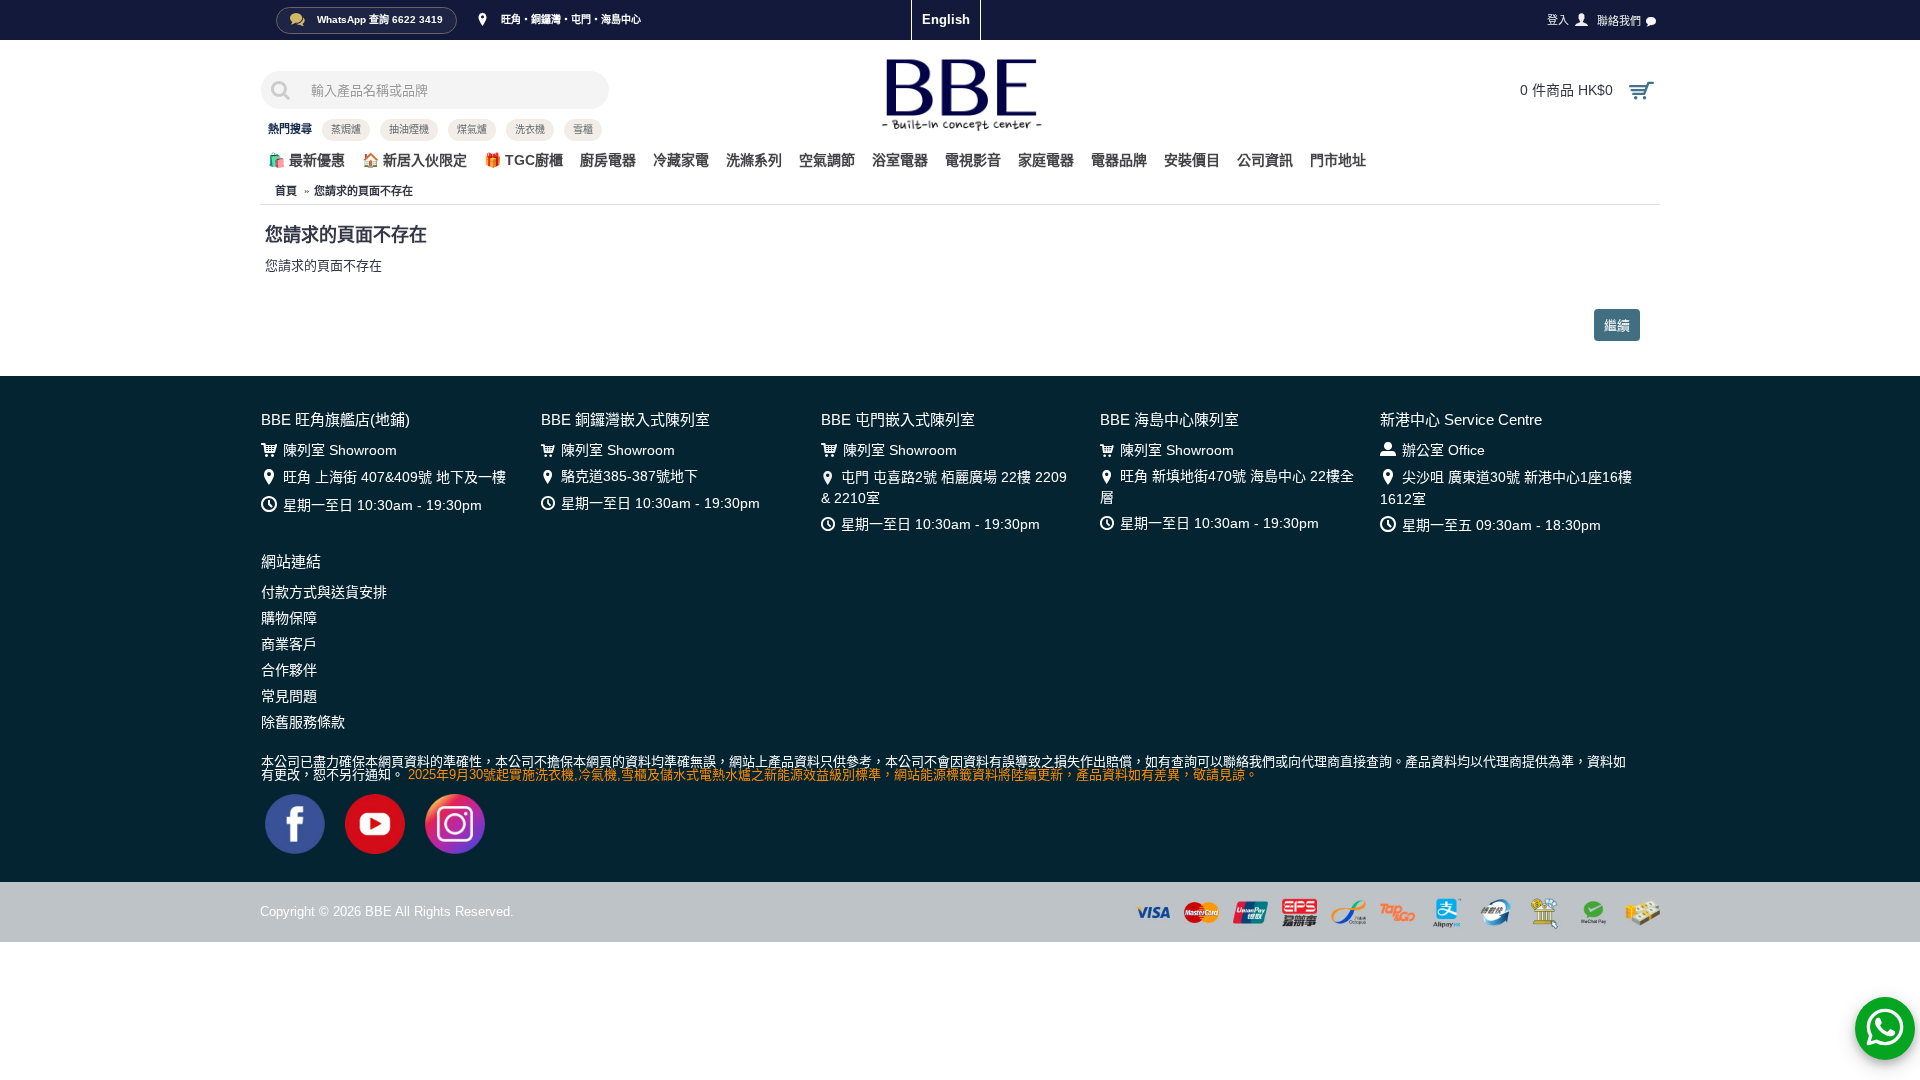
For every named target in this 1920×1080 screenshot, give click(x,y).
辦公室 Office (1443, 450)
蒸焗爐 (346, 129)
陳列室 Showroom (340, 450)
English (946, 19)
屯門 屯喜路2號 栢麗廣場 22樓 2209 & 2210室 (944, 487)
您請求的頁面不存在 (363, 191)
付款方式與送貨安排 (324, 592)
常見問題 (289, 696)
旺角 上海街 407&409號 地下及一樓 (394, 477)
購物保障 (289, 618)
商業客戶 (289, 644)
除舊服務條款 (303, 722)
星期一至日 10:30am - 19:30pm (382, 505)
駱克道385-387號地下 (629, 476)
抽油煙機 (409, 129)
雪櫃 (583, 129)
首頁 (286, 191)
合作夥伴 (289, 670)
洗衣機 (530, 129)
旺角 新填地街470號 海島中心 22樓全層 (1227, 486)
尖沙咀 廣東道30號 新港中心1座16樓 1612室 (1506, 487)
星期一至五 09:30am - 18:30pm (1501, 525)
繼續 (1617, 325)
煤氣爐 (472, 129)
